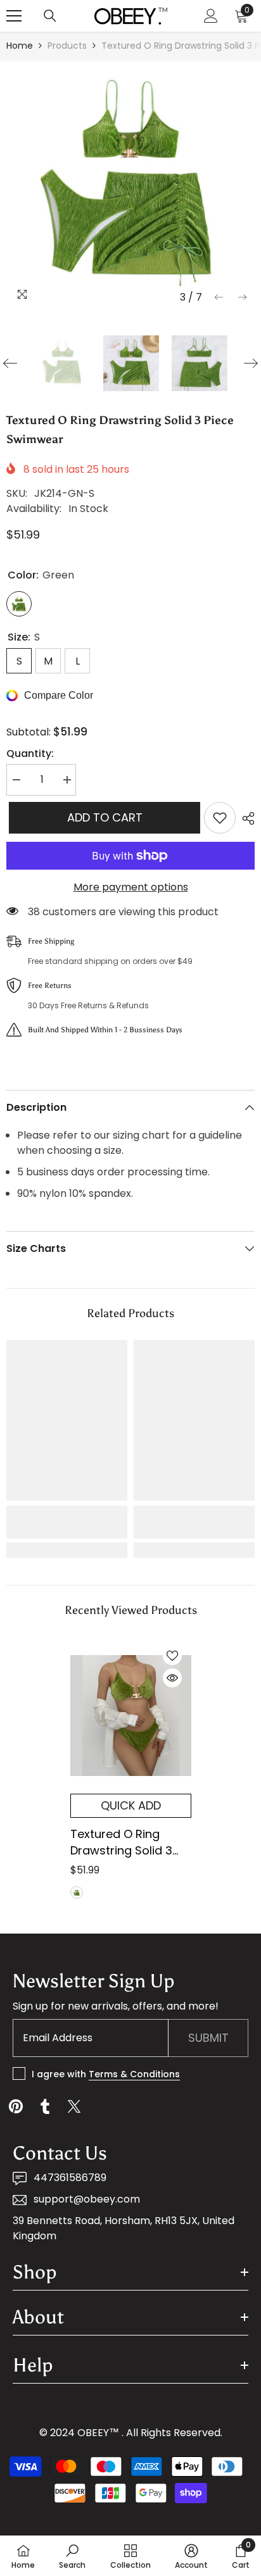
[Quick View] (172, 1678)
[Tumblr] (45, 2106)
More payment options (131, 887)
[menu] (14, 16)
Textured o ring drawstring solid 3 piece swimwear (121, 1842)
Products (67, 46)
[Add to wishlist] (220, 818)
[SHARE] (245, 818)
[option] (130, 185)
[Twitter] (74, 2106)
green (77, 1892)
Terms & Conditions (134, 2074)
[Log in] (211, 16)
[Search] (50, 16)
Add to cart (102, 817)
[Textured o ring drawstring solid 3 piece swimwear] (131, 1715)
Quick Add (131, 1805)
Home (20, 46)
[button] (219, 297)
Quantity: (30, 753)
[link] (67, 1522)
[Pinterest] (16, 2106)
